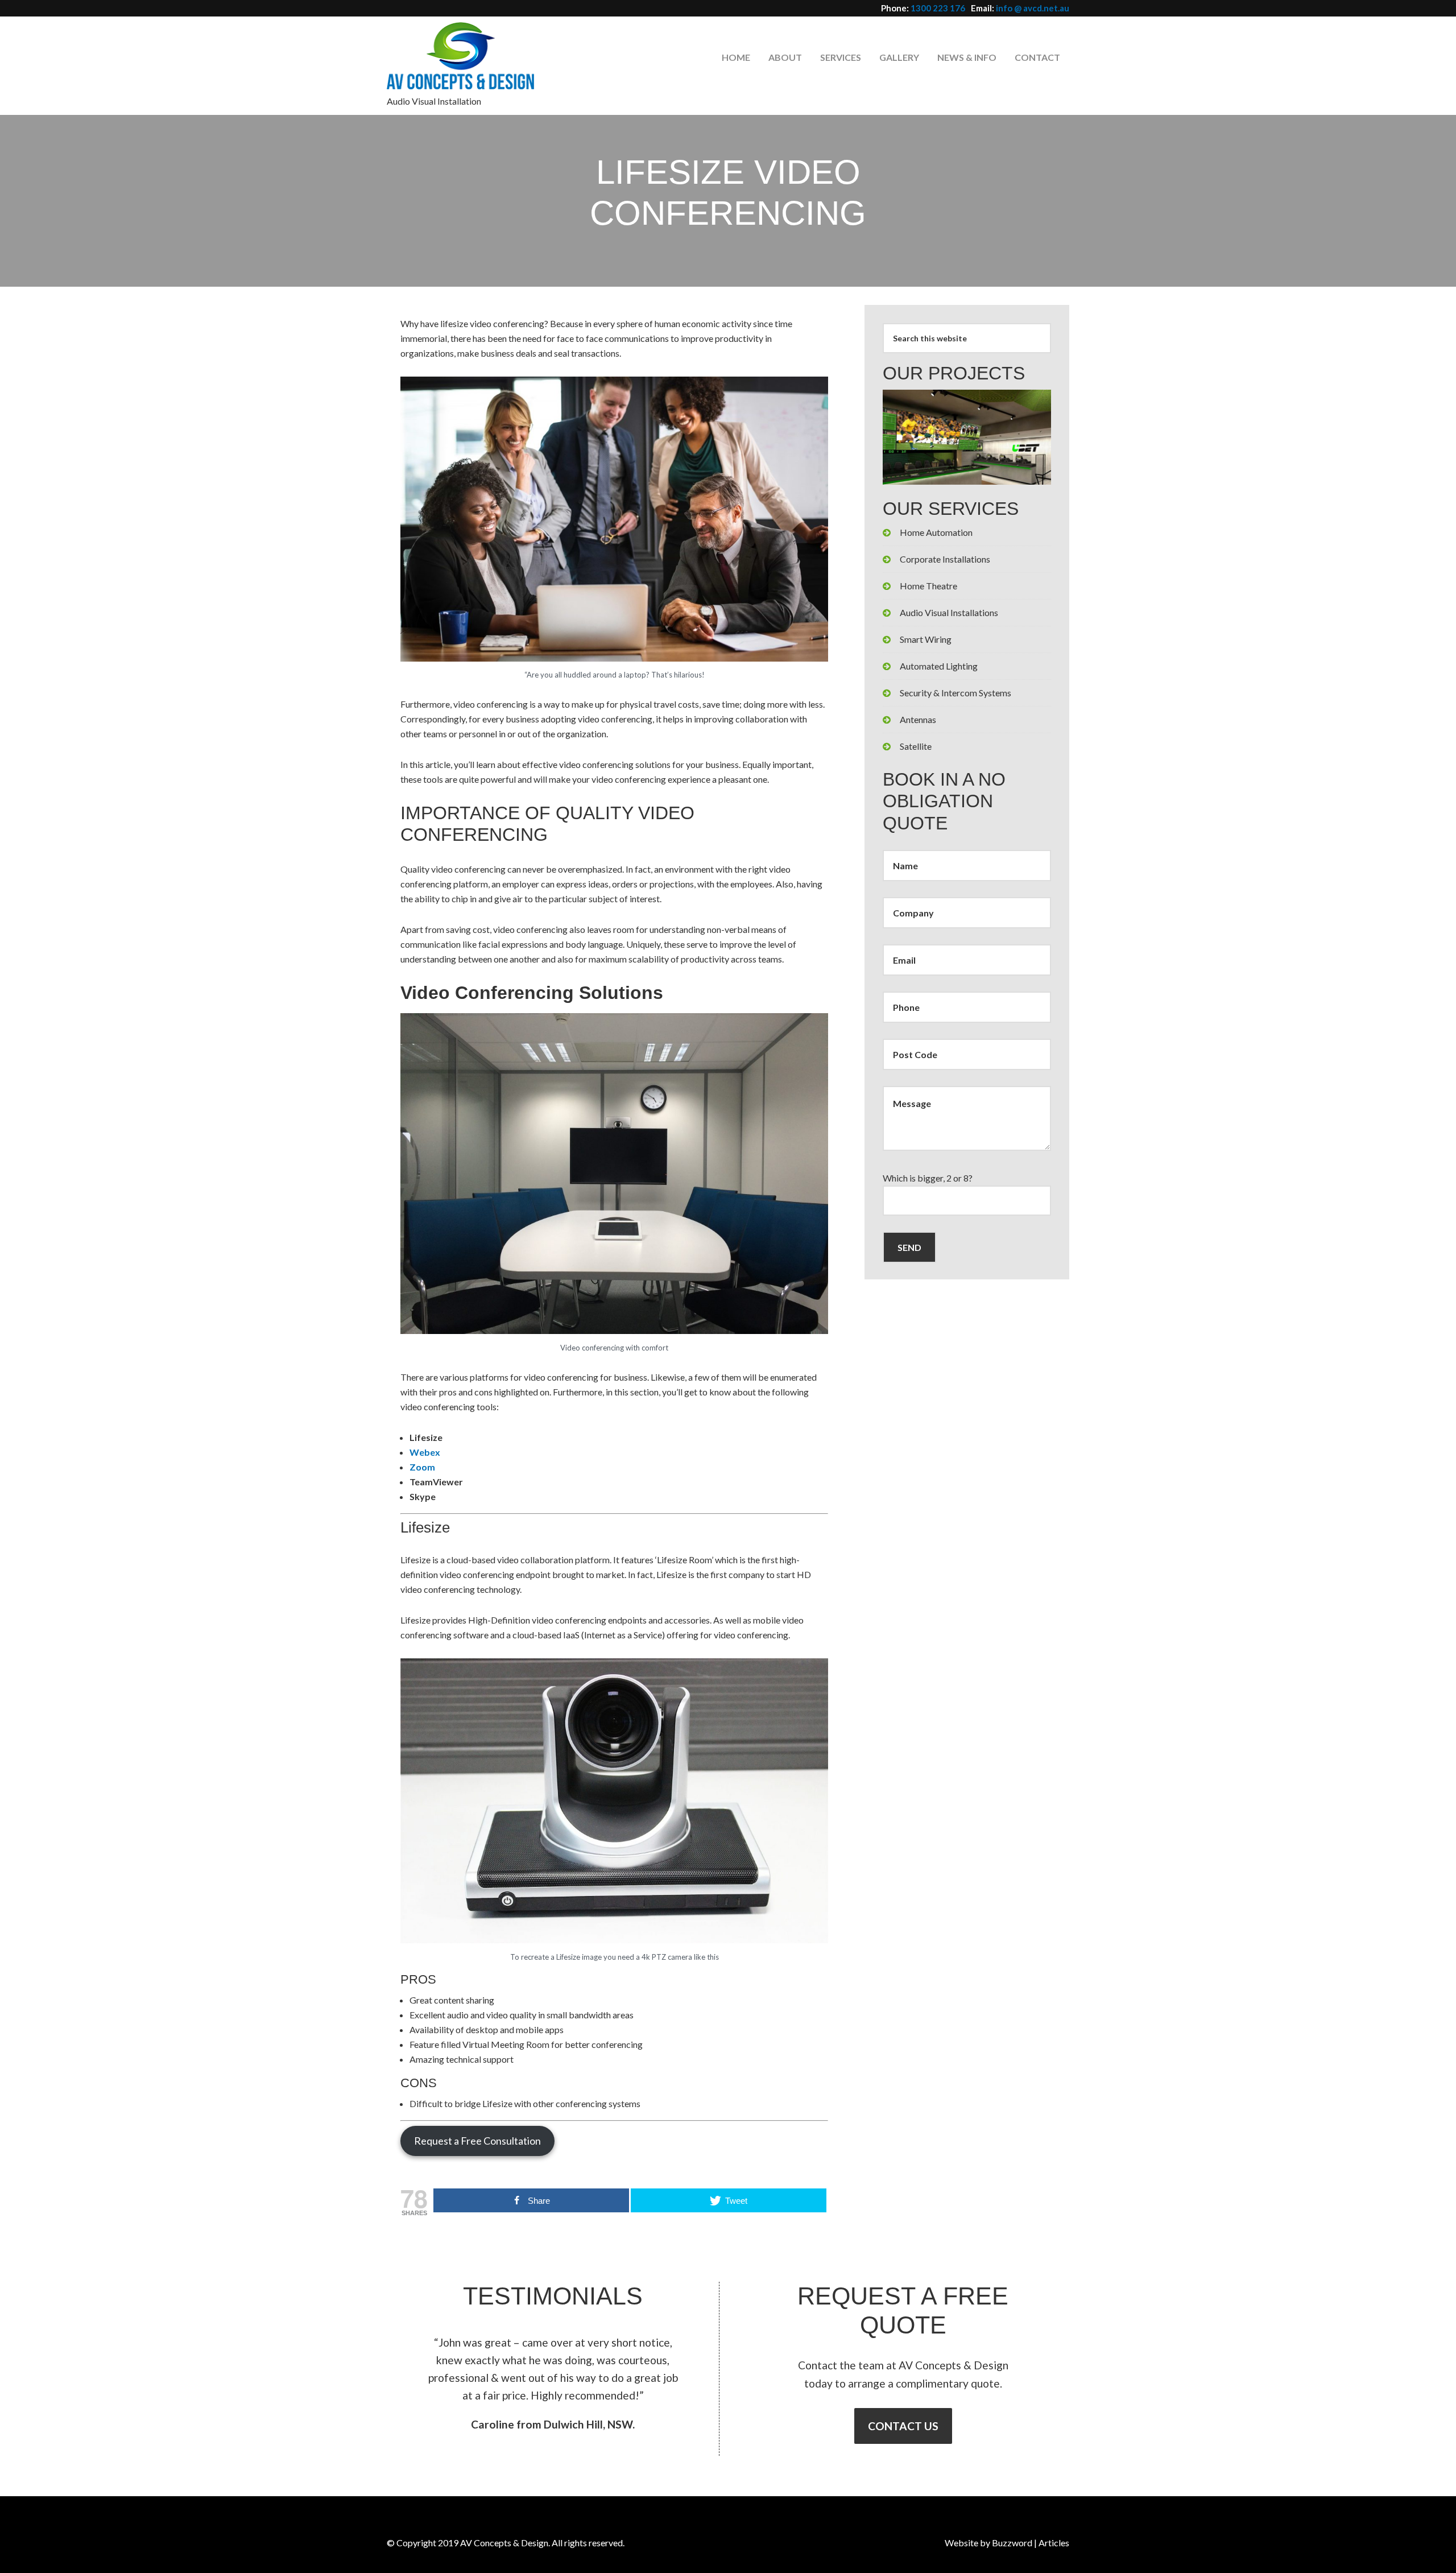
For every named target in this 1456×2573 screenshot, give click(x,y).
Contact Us (903, 2426)
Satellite (916, 746)
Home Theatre (928, 586)
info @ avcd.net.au (1033, 8)
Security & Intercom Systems (955, 693)
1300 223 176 (938, 8)
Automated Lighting (939, 666)
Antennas (918, 719)
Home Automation (936, 532)
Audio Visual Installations (949, 612)
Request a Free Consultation (477, 2141)
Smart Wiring (926, 639)
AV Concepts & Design (469, 55)
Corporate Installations (945, 559)
